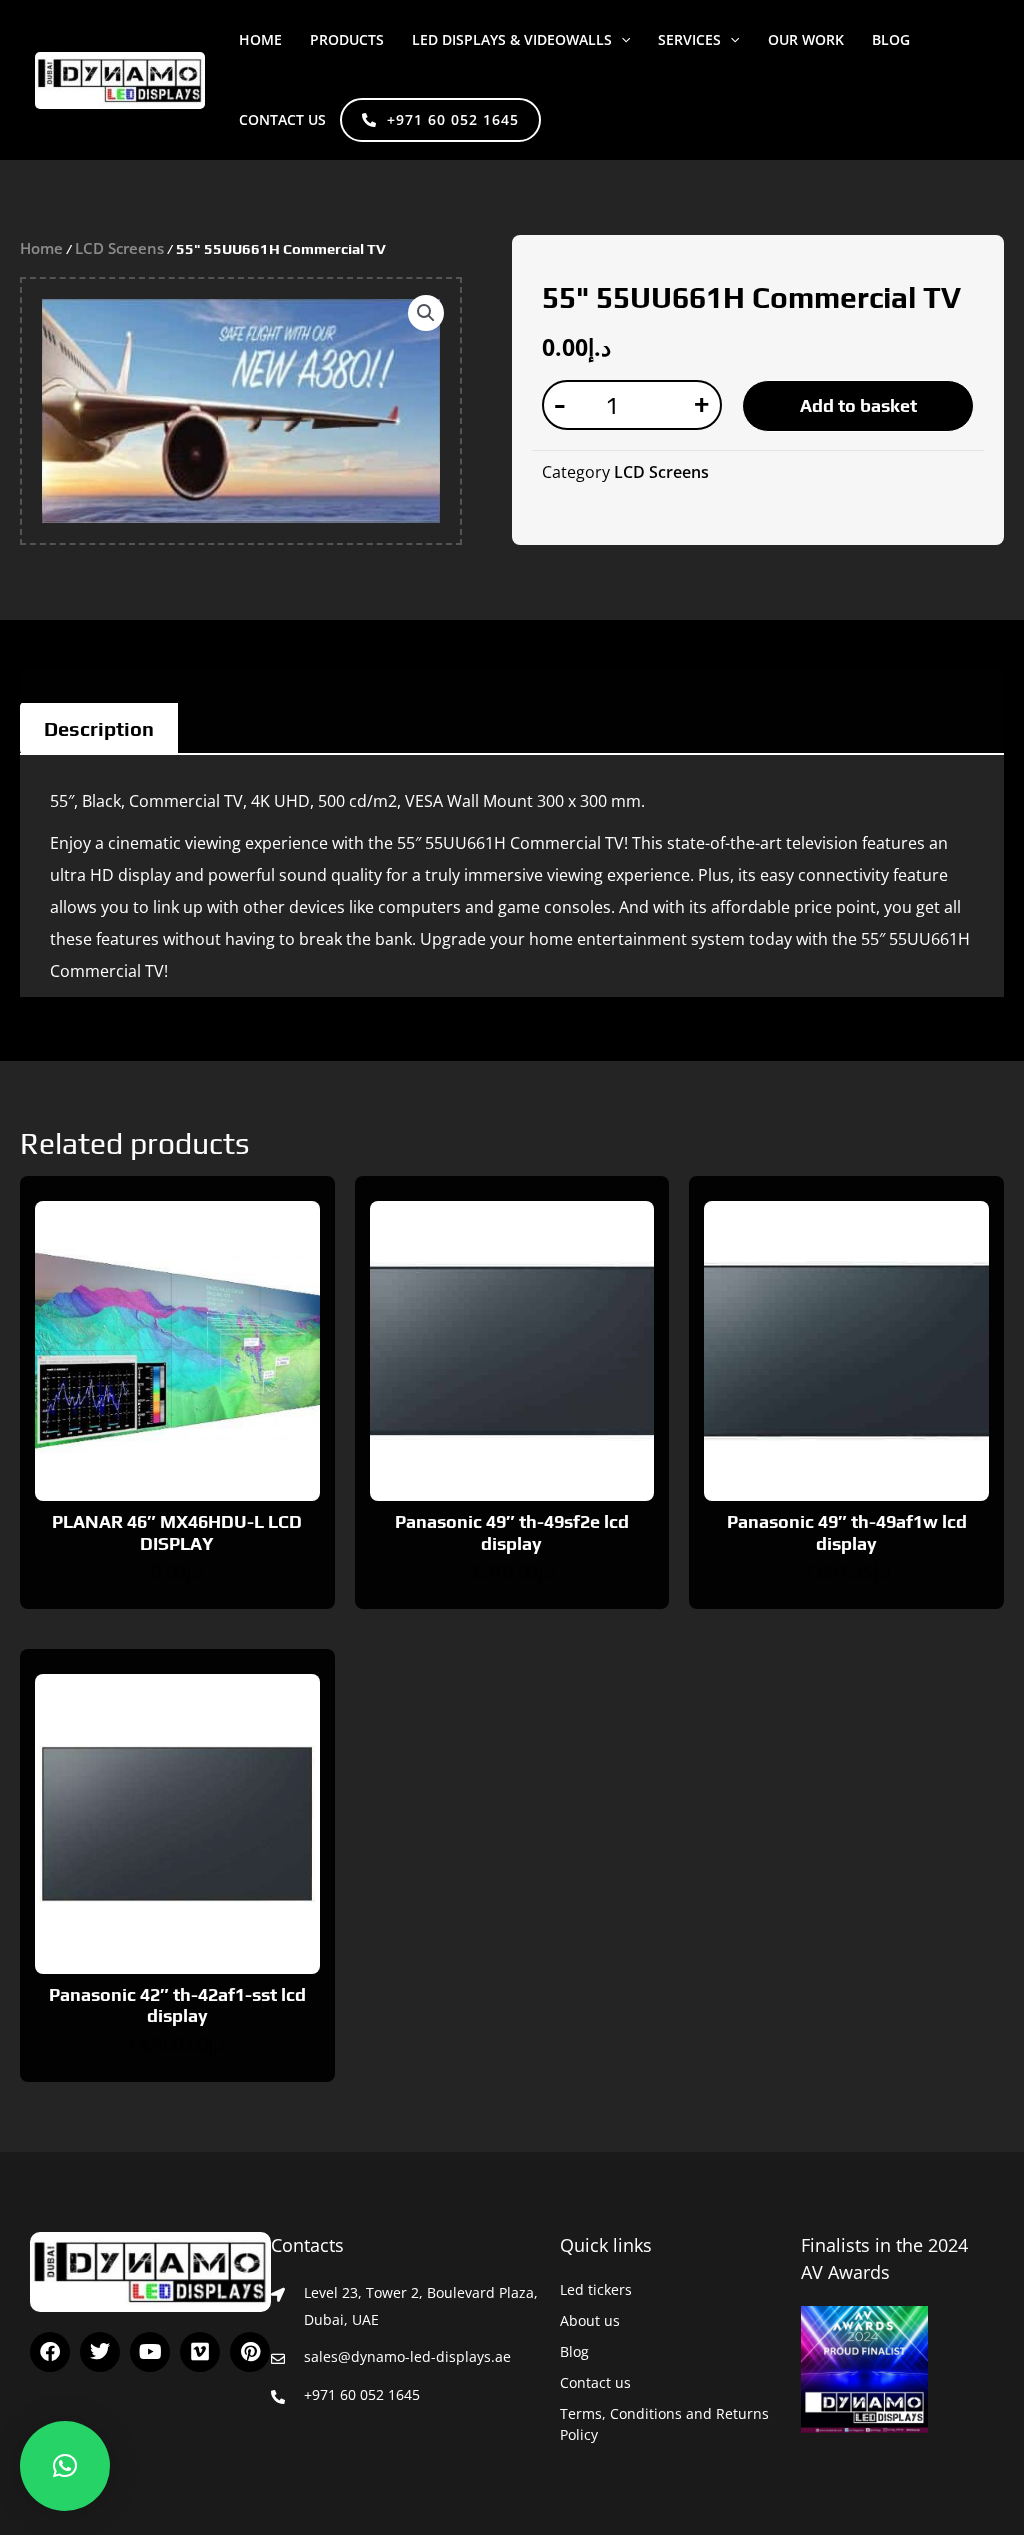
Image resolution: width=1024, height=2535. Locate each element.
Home (260, 39)
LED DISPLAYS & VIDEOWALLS (512, 39)
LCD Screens (119, 248)
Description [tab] (99, 728)
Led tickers (596, 2289)
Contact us (282, 119)
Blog (574, 2351)
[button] (621, 40)
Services (689, 39)
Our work (806, 39)
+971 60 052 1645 (453, 119)
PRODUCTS (347, 39)
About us (590, 2320)
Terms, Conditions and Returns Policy (664, 2424)
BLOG (891, 39)
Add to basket (858, 405)
